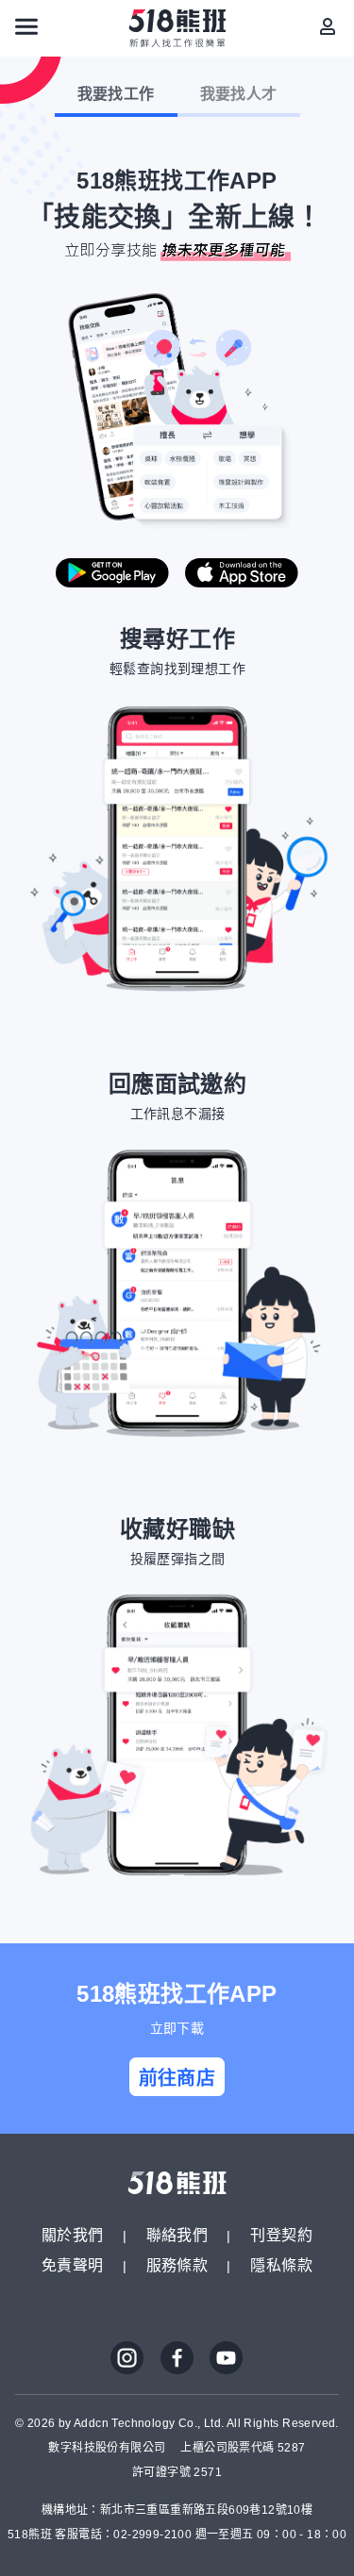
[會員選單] (328, 26)
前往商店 (177, 2078)
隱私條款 (281, 2265)
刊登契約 (281, 2235)
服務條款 (177, 2265)
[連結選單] (26, 26)
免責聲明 (73, 2265)
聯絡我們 (177, 2235)
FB (177, 2358)
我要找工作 (116, 94)
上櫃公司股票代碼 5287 (243, 2448)
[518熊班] (177, 28)
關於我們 (73, 2235)
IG (127, 2358)
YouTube (227, 2358)
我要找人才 (239, 94)
